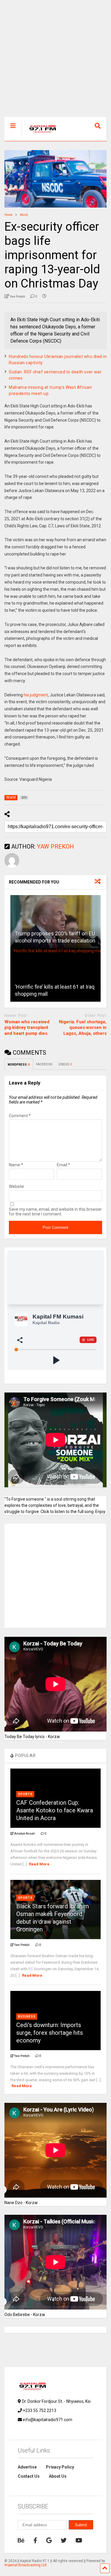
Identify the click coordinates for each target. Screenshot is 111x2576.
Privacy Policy (60, 2467)
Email (63, 1165)
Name (16, 1165)
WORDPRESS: (19, 1065)
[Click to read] (55, 922)
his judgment (36, 695)
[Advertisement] (55, 61)
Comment (20, 1116)
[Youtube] (79, 2540)
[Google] (49, 2540)
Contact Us (29, 2476)
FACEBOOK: (44, 1064)
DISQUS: (65, 1064)
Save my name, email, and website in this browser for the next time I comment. (55, 1212)
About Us (58, 2476)
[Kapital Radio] (40, 136)
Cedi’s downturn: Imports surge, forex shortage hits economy (50, 2033)
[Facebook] (35, 2540)
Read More (39, 1864)
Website (16, 1186)
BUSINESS (27, 2017)
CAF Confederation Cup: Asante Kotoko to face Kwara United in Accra (55, 1810)
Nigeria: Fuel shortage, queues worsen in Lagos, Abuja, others (83, 1028)
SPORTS (25, 1794)
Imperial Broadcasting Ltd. (26, 2565)
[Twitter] (64, 2540)
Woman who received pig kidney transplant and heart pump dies (27, 1028)
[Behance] (21, 2540)
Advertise (27, 2467)
